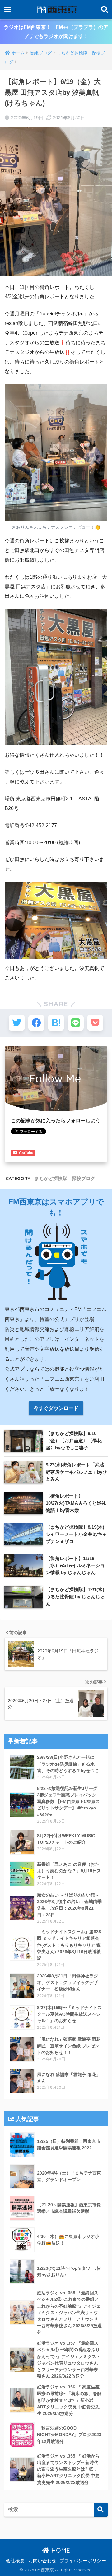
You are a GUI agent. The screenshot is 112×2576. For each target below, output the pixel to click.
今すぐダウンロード (56, 1408)
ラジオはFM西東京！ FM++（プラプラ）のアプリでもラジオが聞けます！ (56, 32)
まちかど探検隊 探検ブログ (65, 1178)
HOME (60, 2550)
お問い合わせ (42, 2561)
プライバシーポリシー (83, 2561)
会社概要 (15, 2561)
